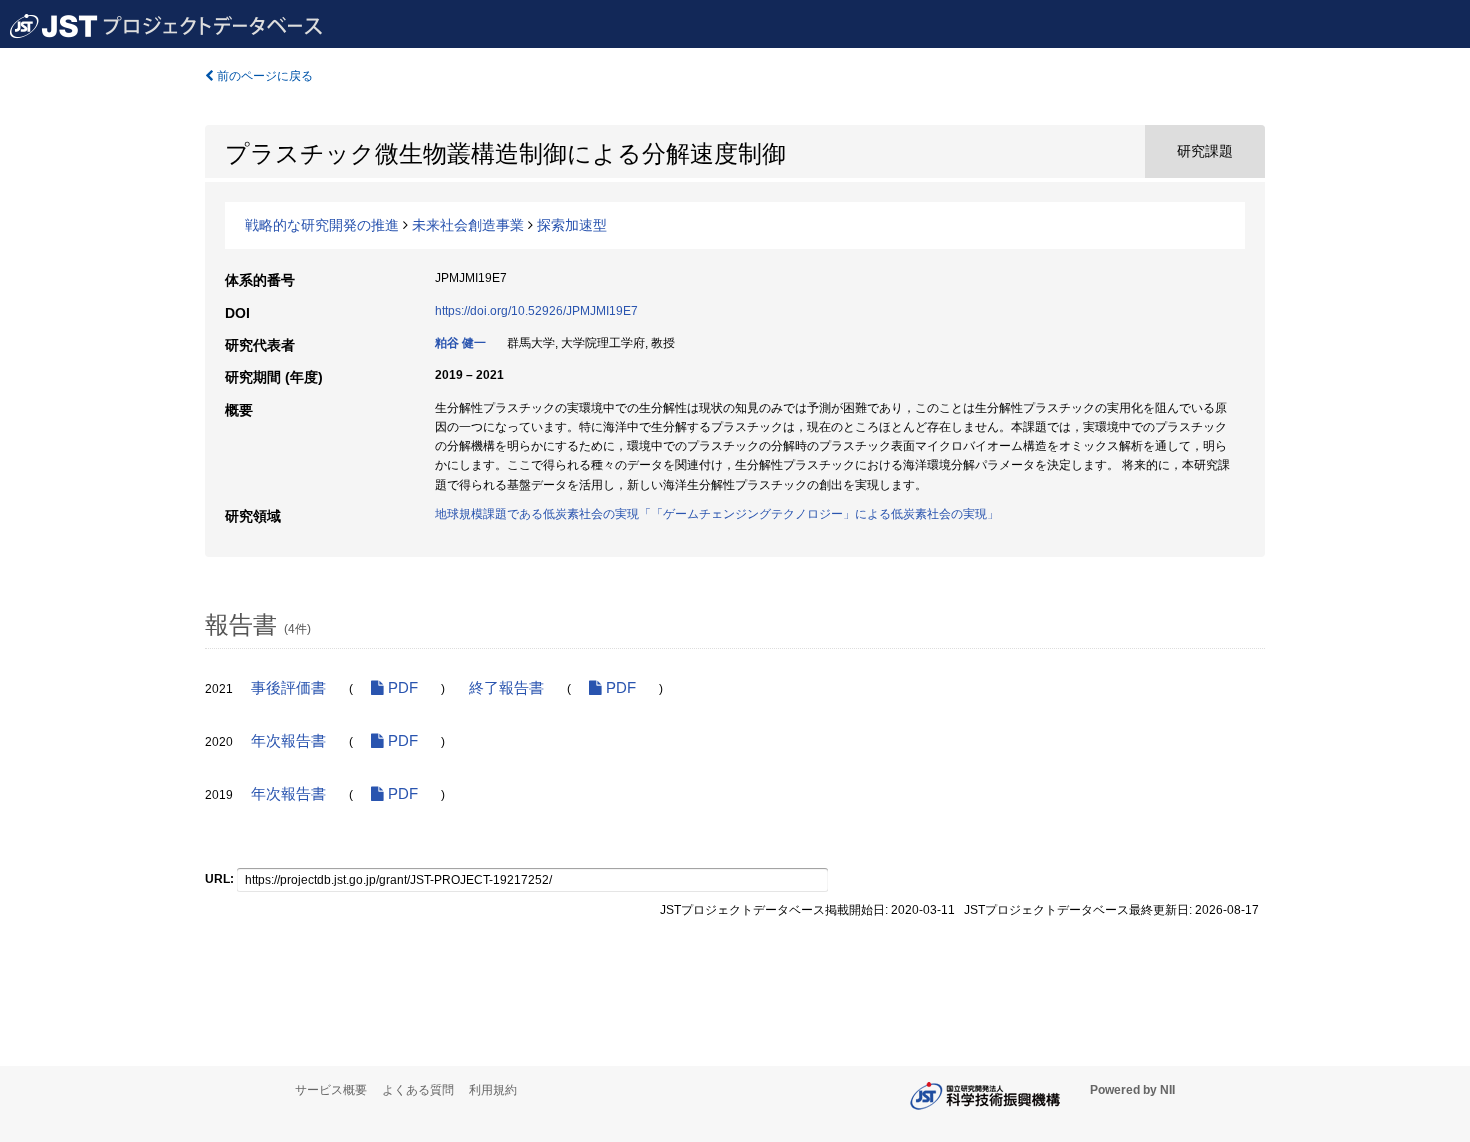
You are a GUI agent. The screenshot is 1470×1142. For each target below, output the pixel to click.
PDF (401, 688)
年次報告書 (288, 741)
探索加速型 (572, 225)
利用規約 (493, 1090)
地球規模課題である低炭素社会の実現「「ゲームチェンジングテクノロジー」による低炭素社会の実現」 (717, 514)
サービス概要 (331, 1090)
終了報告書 (506, 688)
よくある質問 (418, 1090)
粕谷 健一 (460, 343)
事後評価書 (288, 688)
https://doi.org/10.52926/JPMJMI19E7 (536, 311)
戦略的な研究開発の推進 (322, 225)
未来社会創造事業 (468, 225)
